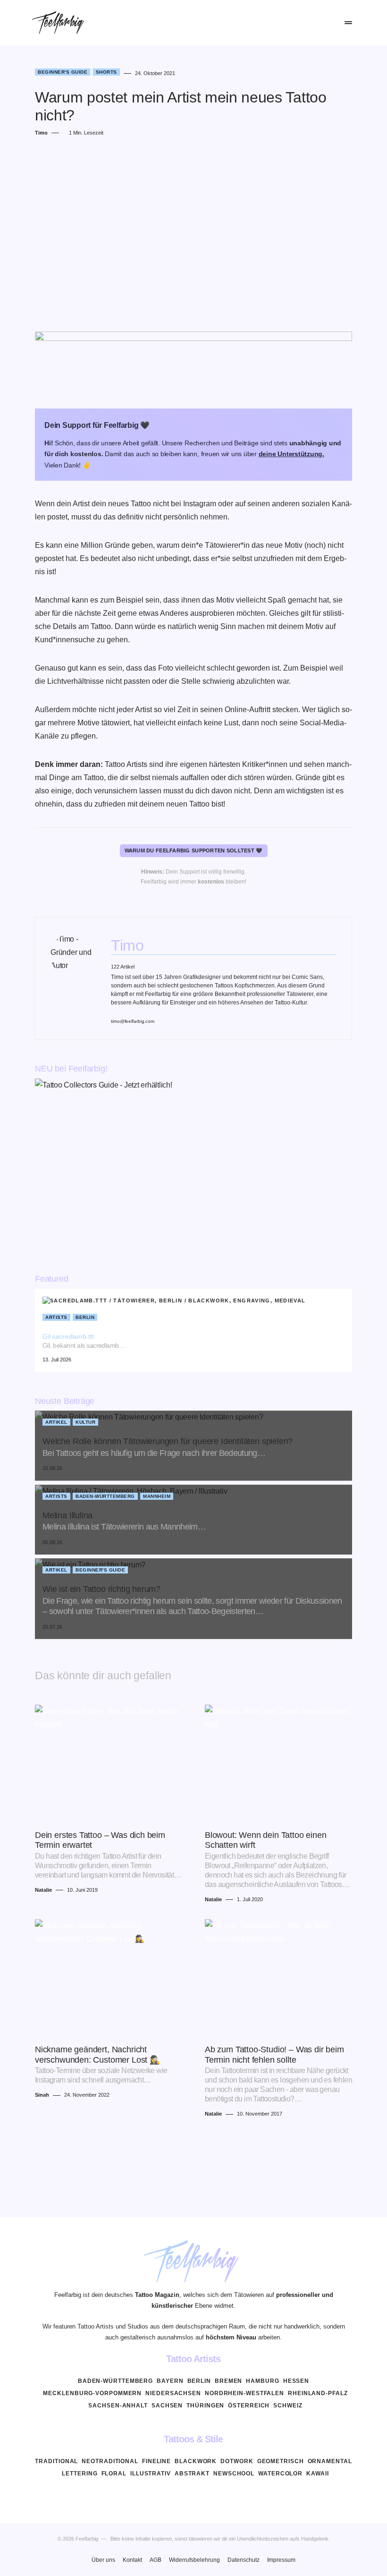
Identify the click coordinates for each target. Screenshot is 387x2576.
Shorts (106, 72)
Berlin (85, 1317)
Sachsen (167, 2406)
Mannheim (157, 1496)
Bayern (170, 2381)
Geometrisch (281, 2461)
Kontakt (132, 2560)
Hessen (296, 2381)
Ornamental (330, 2461)
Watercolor (280, 2474)
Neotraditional (110, 2461)
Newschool (234, 2474)
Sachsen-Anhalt (118, 2406)
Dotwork (237, 2461)
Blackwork (196, 2461)
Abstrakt (192, 2474)
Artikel (56, 1422)
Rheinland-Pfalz (318, 2393)
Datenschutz (244, 2560)
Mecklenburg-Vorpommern (92, 2393)
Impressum (281, 2560)
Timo (127, 945)
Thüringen (205, 2406)
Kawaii (317, 2474)
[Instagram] (193, 2496)
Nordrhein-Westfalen (244, 2393)
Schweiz (288, 2406)
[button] (285, 23)
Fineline (156, 2461)
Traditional (56, 2461)
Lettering (80, 2474)
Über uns (103, 2560)
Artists (56, 1317)
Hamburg (262, 2381)
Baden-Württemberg (105, 1496)
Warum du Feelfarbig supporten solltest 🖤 (194, 850)
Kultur (85, 1422)
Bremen (228, 2381)
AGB (156, 2560)
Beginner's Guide (63, 72)
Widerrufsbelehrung (194, 2560)
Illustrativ (151, 2474)
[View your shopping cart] (327, 23)
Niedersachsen (173, 2393)
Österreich (249, 2406)
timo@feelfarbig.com (133, 1021)
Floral (114, 2474)
